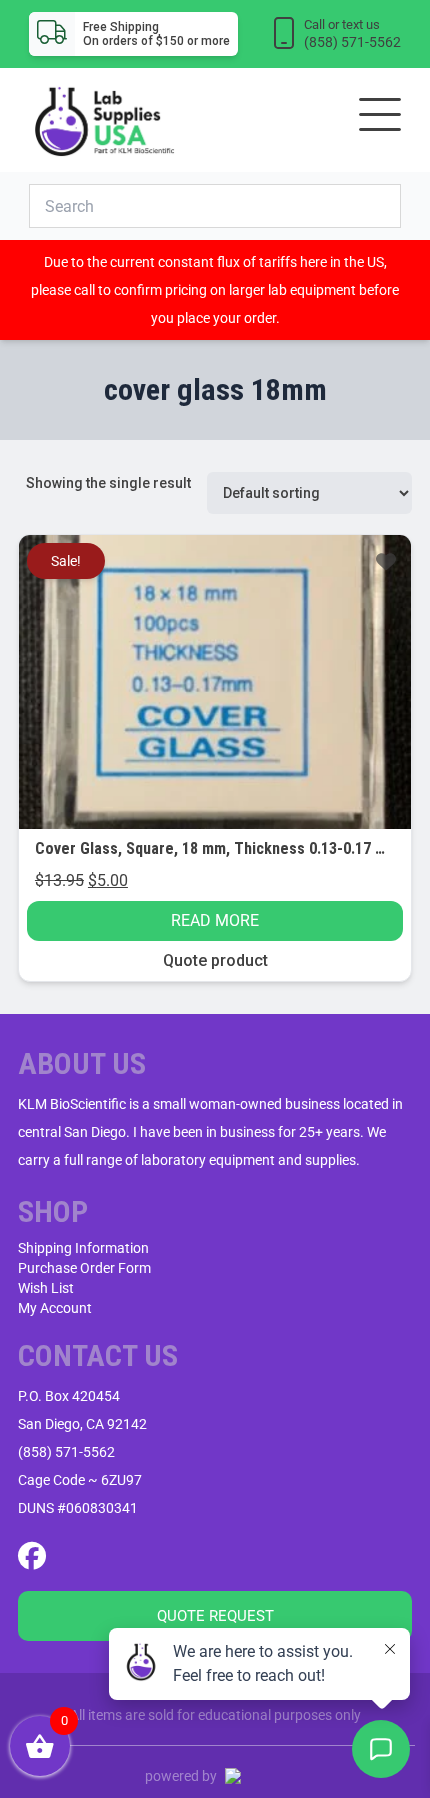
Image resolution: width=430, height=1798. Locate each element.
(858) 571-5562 (66, 1452)
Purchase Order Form (84, 1268)
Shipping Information (83, 1248)
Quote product (215, 960)
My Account (55, 1308)
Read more (215, 920)
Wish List (46, 1288)
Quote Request (215, 1616)
